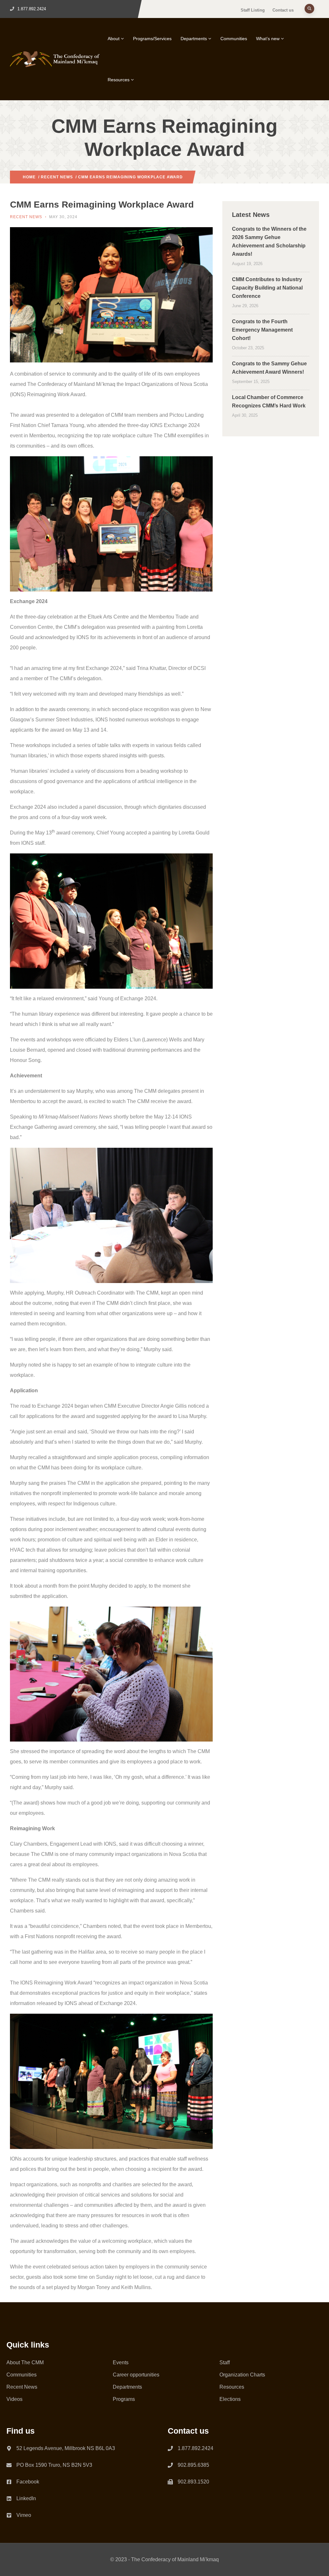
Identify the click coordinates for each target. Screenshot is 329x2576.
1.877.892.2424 (196, 2448)
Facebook (28, 2482)
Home (29, 177)
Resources (119, 80)
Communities (234, 39)
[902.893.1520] (170, 2482)
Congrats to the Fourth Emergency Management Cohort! (262, 330)
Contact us (283, 10)
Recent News (57, 177)
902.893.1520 (193, 2482)
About (114, 39)
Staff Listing (253, 10)
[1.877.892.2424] (170, 2448)
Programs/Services (152, 39)
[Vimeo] (9, 2514)
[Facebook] (9, 2481)
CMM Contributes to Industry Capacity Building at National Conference (267, 288)
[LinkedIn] (9, 2497)
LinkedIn (26, 2498)
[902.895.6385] (170, 2465)
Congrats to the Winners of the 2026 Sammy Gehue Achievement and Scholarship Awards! (269, 241)
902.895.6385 (193, 2465)
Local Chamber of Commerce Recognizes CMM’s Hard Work (269, 401)
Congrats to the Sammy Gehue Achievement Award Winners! (269, 368)
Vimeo (24, 2515)
